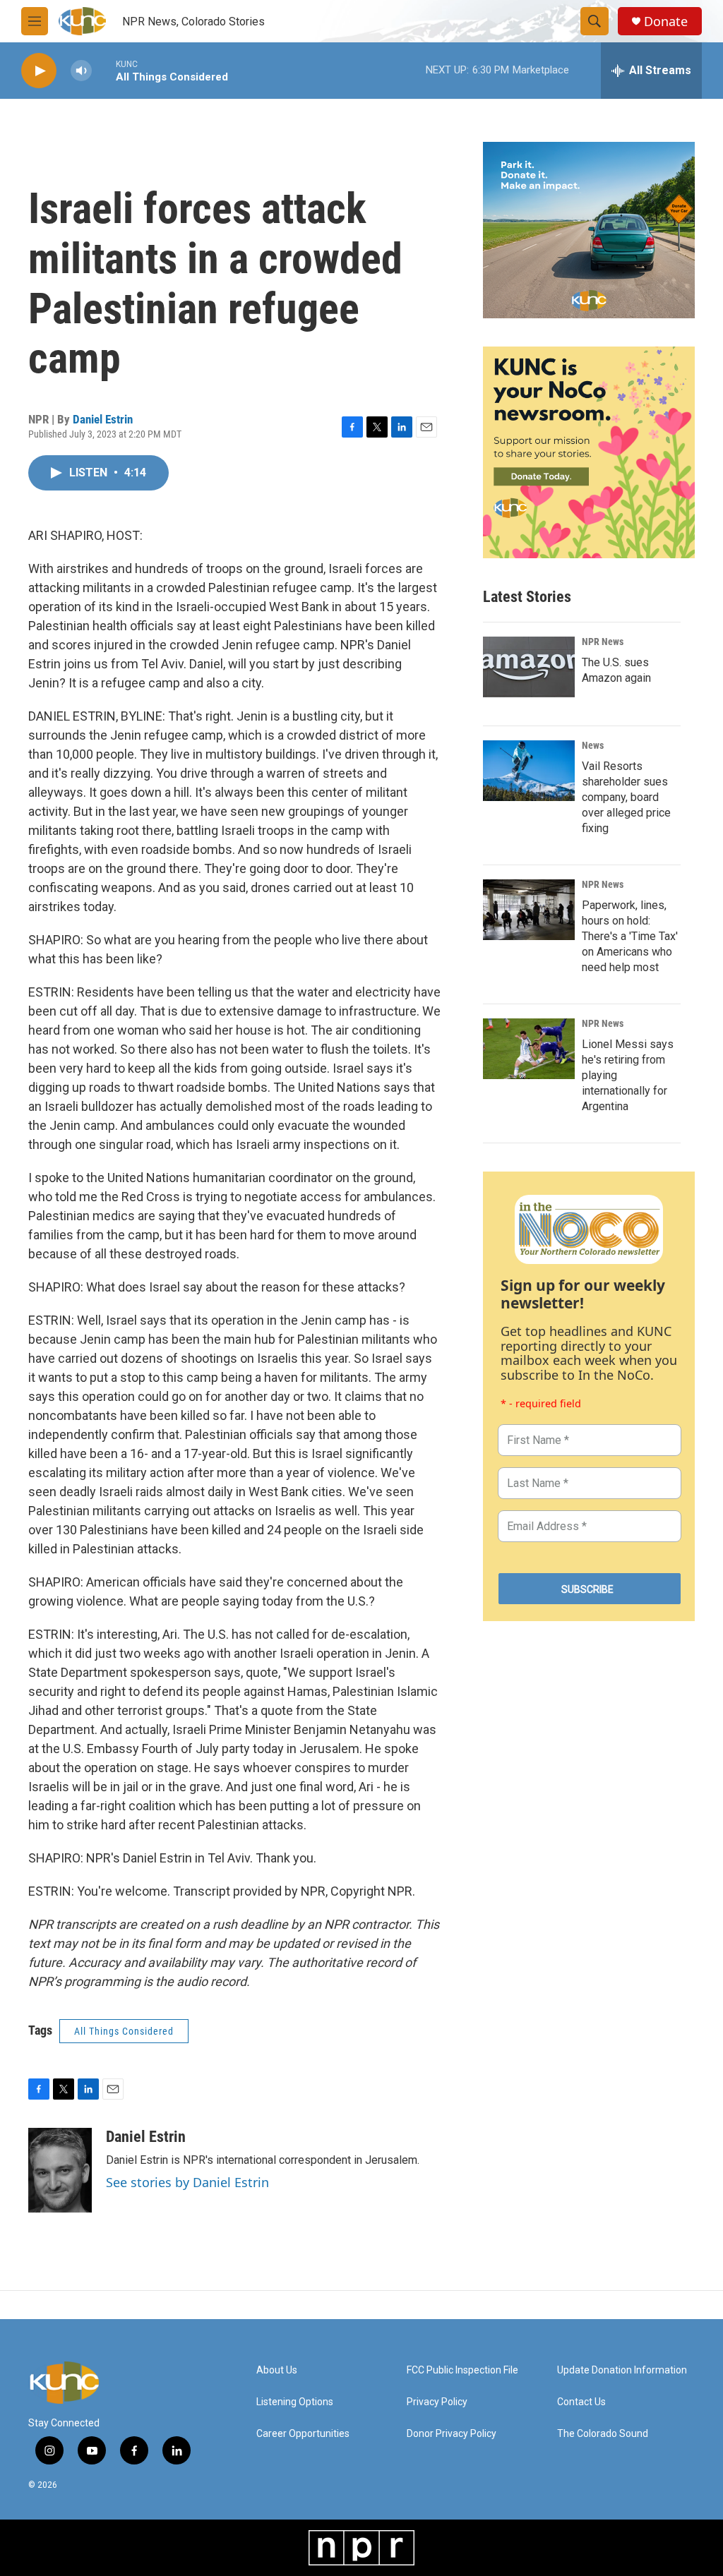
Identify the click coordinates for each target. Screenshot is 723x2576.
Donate (666, 22)
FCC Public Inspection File (462, 2370)
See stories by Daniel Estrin (187, 2182)
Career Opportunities (303, 2434)
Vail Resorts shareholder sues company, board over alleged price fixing (626, 797)
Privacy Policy (437, 2402)
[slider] (104, 70)
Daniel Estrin (103, 419)
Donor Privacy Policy (452, 2434)
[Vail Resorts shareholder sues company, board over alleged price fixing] (529, 771)
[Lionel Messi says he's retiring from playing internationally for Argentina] (529, 1049)
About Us (277, 2370)
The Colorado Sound (603, 2434)
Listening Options (295, 2402)
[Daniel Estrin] (60, 2170)
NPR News (603, 642)
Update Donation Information (622, 2370)
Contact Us (581, 2402)
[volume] (81, 71)
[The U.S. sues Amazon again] (529, 667)
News (593, 745)
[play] (39, 71)
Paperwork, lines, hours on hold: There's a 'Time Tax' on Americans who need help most (630, 936)
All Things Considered (124, 2031)
